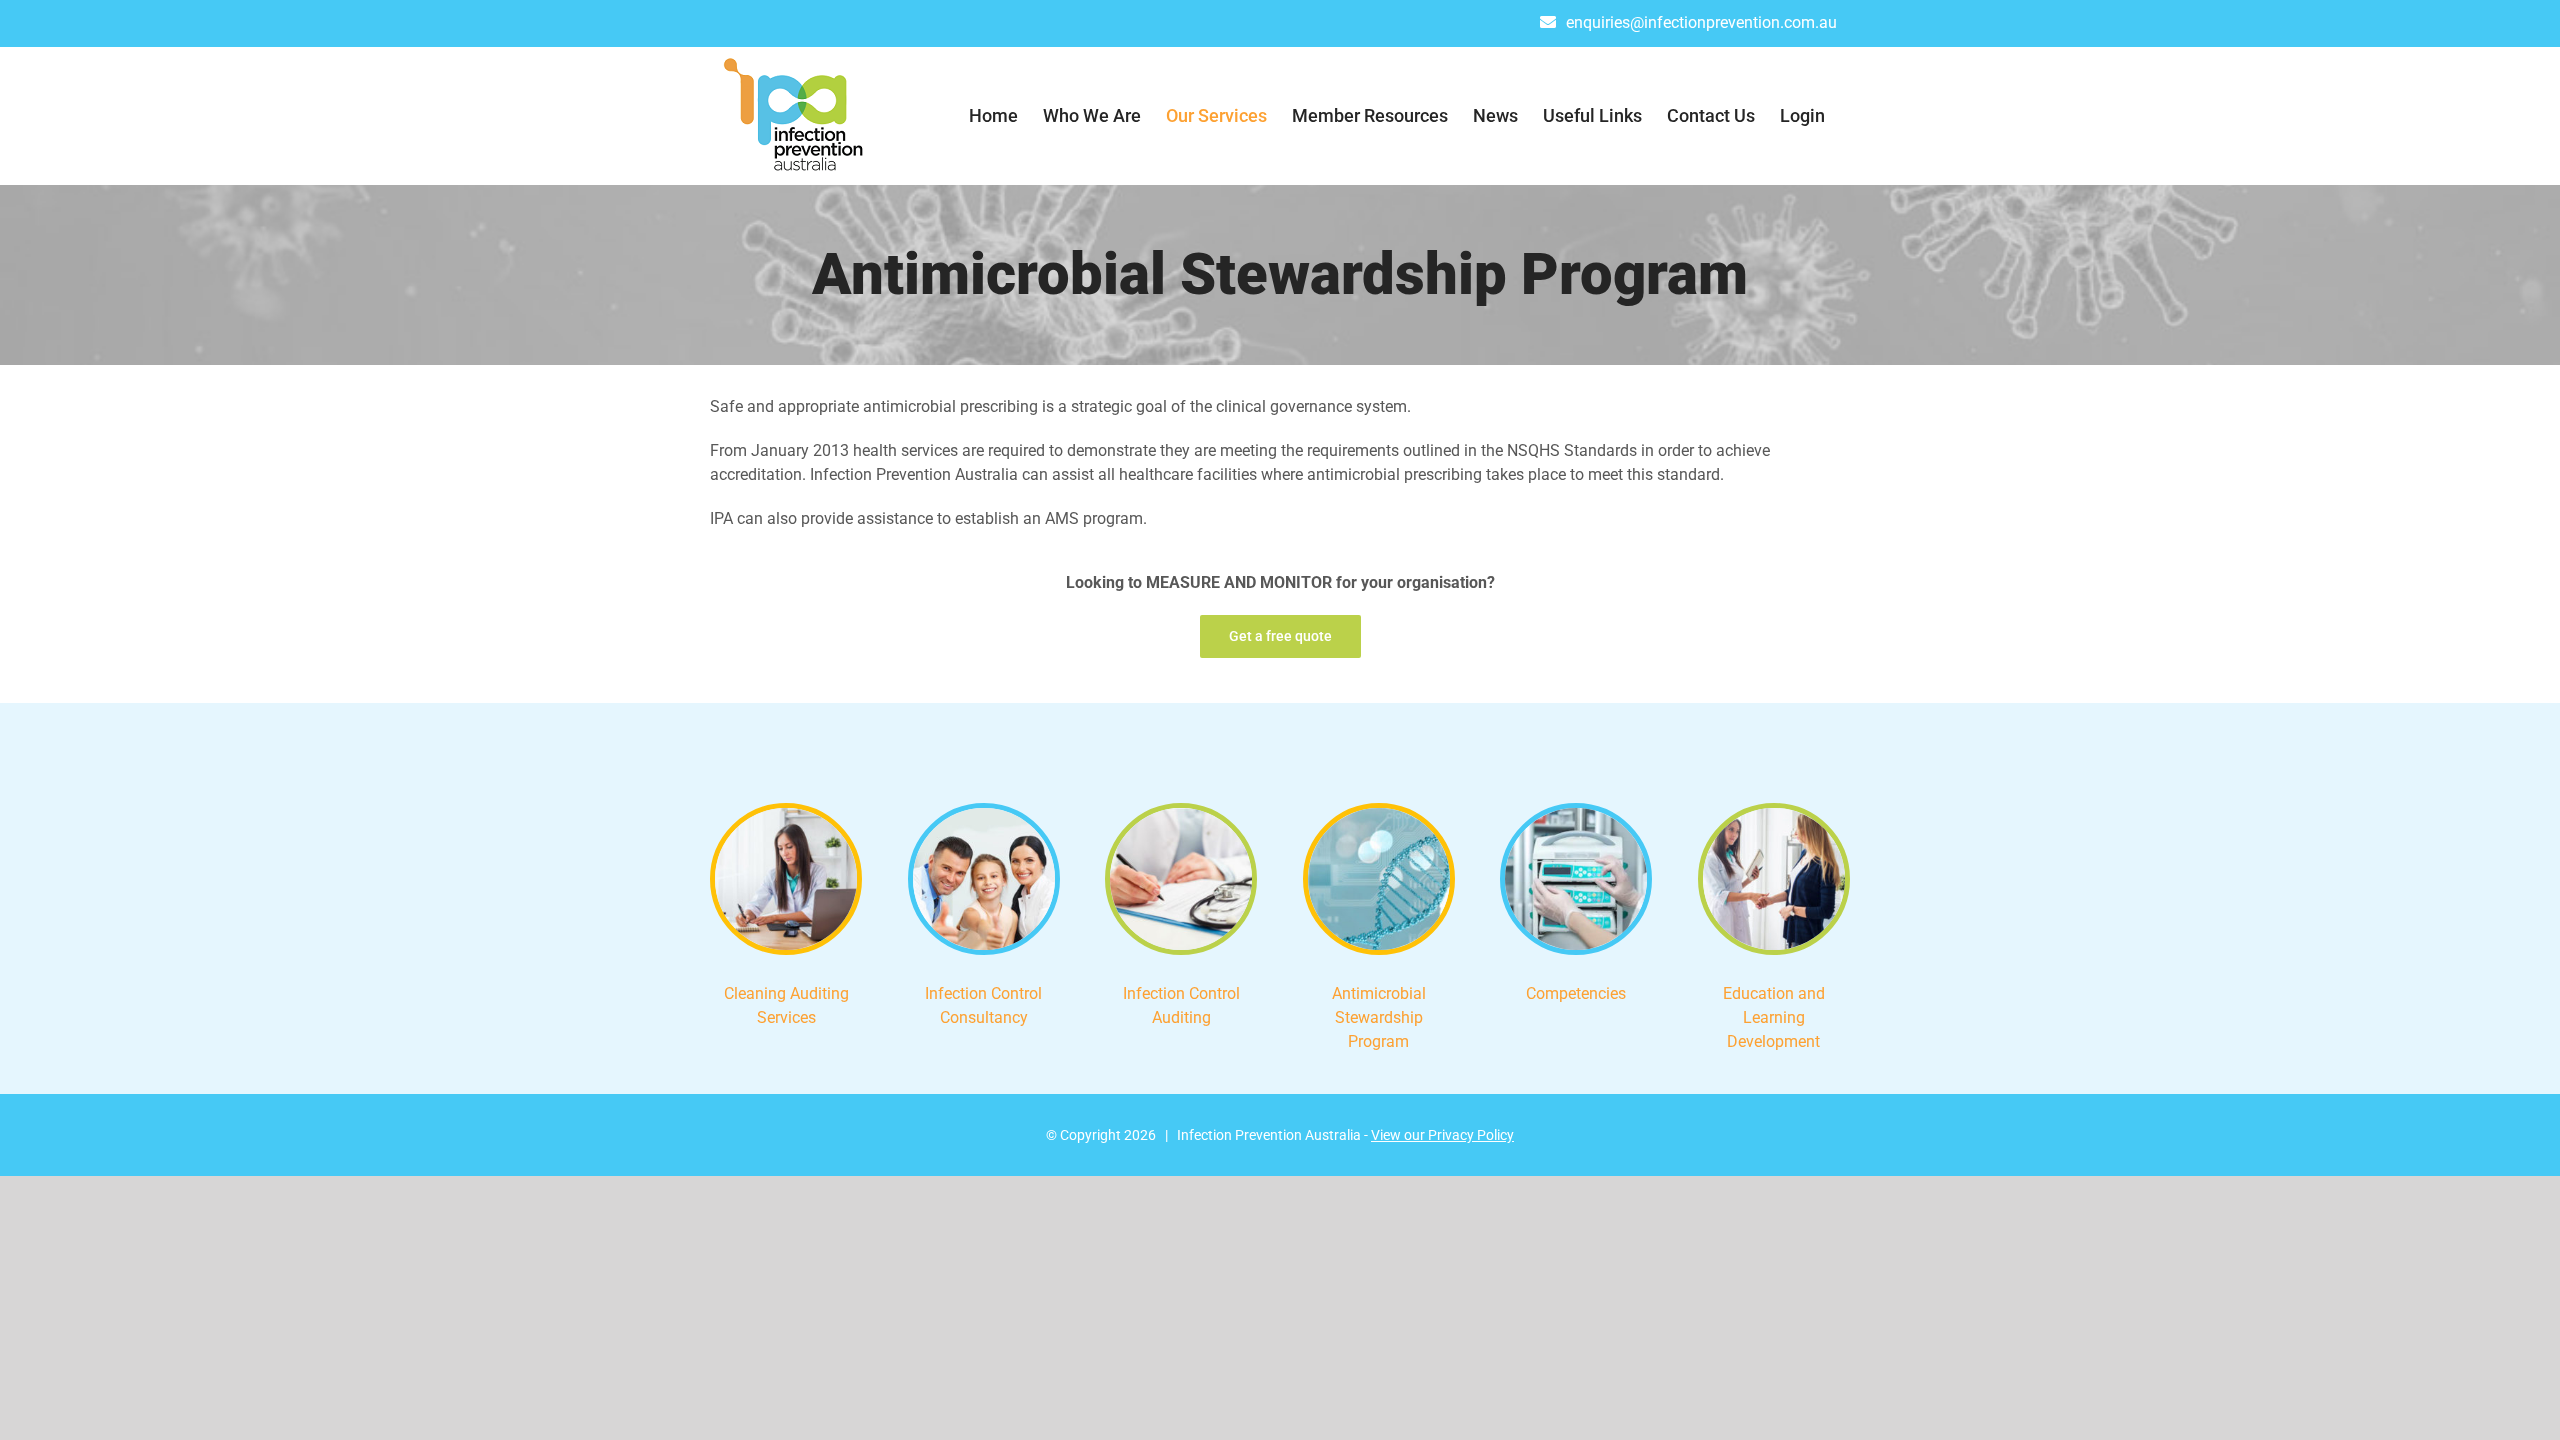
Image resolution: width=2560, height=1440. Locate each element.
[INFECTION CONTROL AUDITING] (1181, 815)
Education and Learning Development (1774, 1017)
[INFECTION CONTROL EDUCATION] (1774, 815)
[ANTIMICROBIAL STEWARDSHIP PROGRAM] (1379, 815)
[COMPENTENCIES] (1576, 815)
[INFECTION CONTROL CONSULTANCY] (984, 815)
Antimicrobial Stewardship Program (1379, 1017)
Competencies (1576, 993)
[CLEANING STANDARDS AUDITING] (786, 815)
